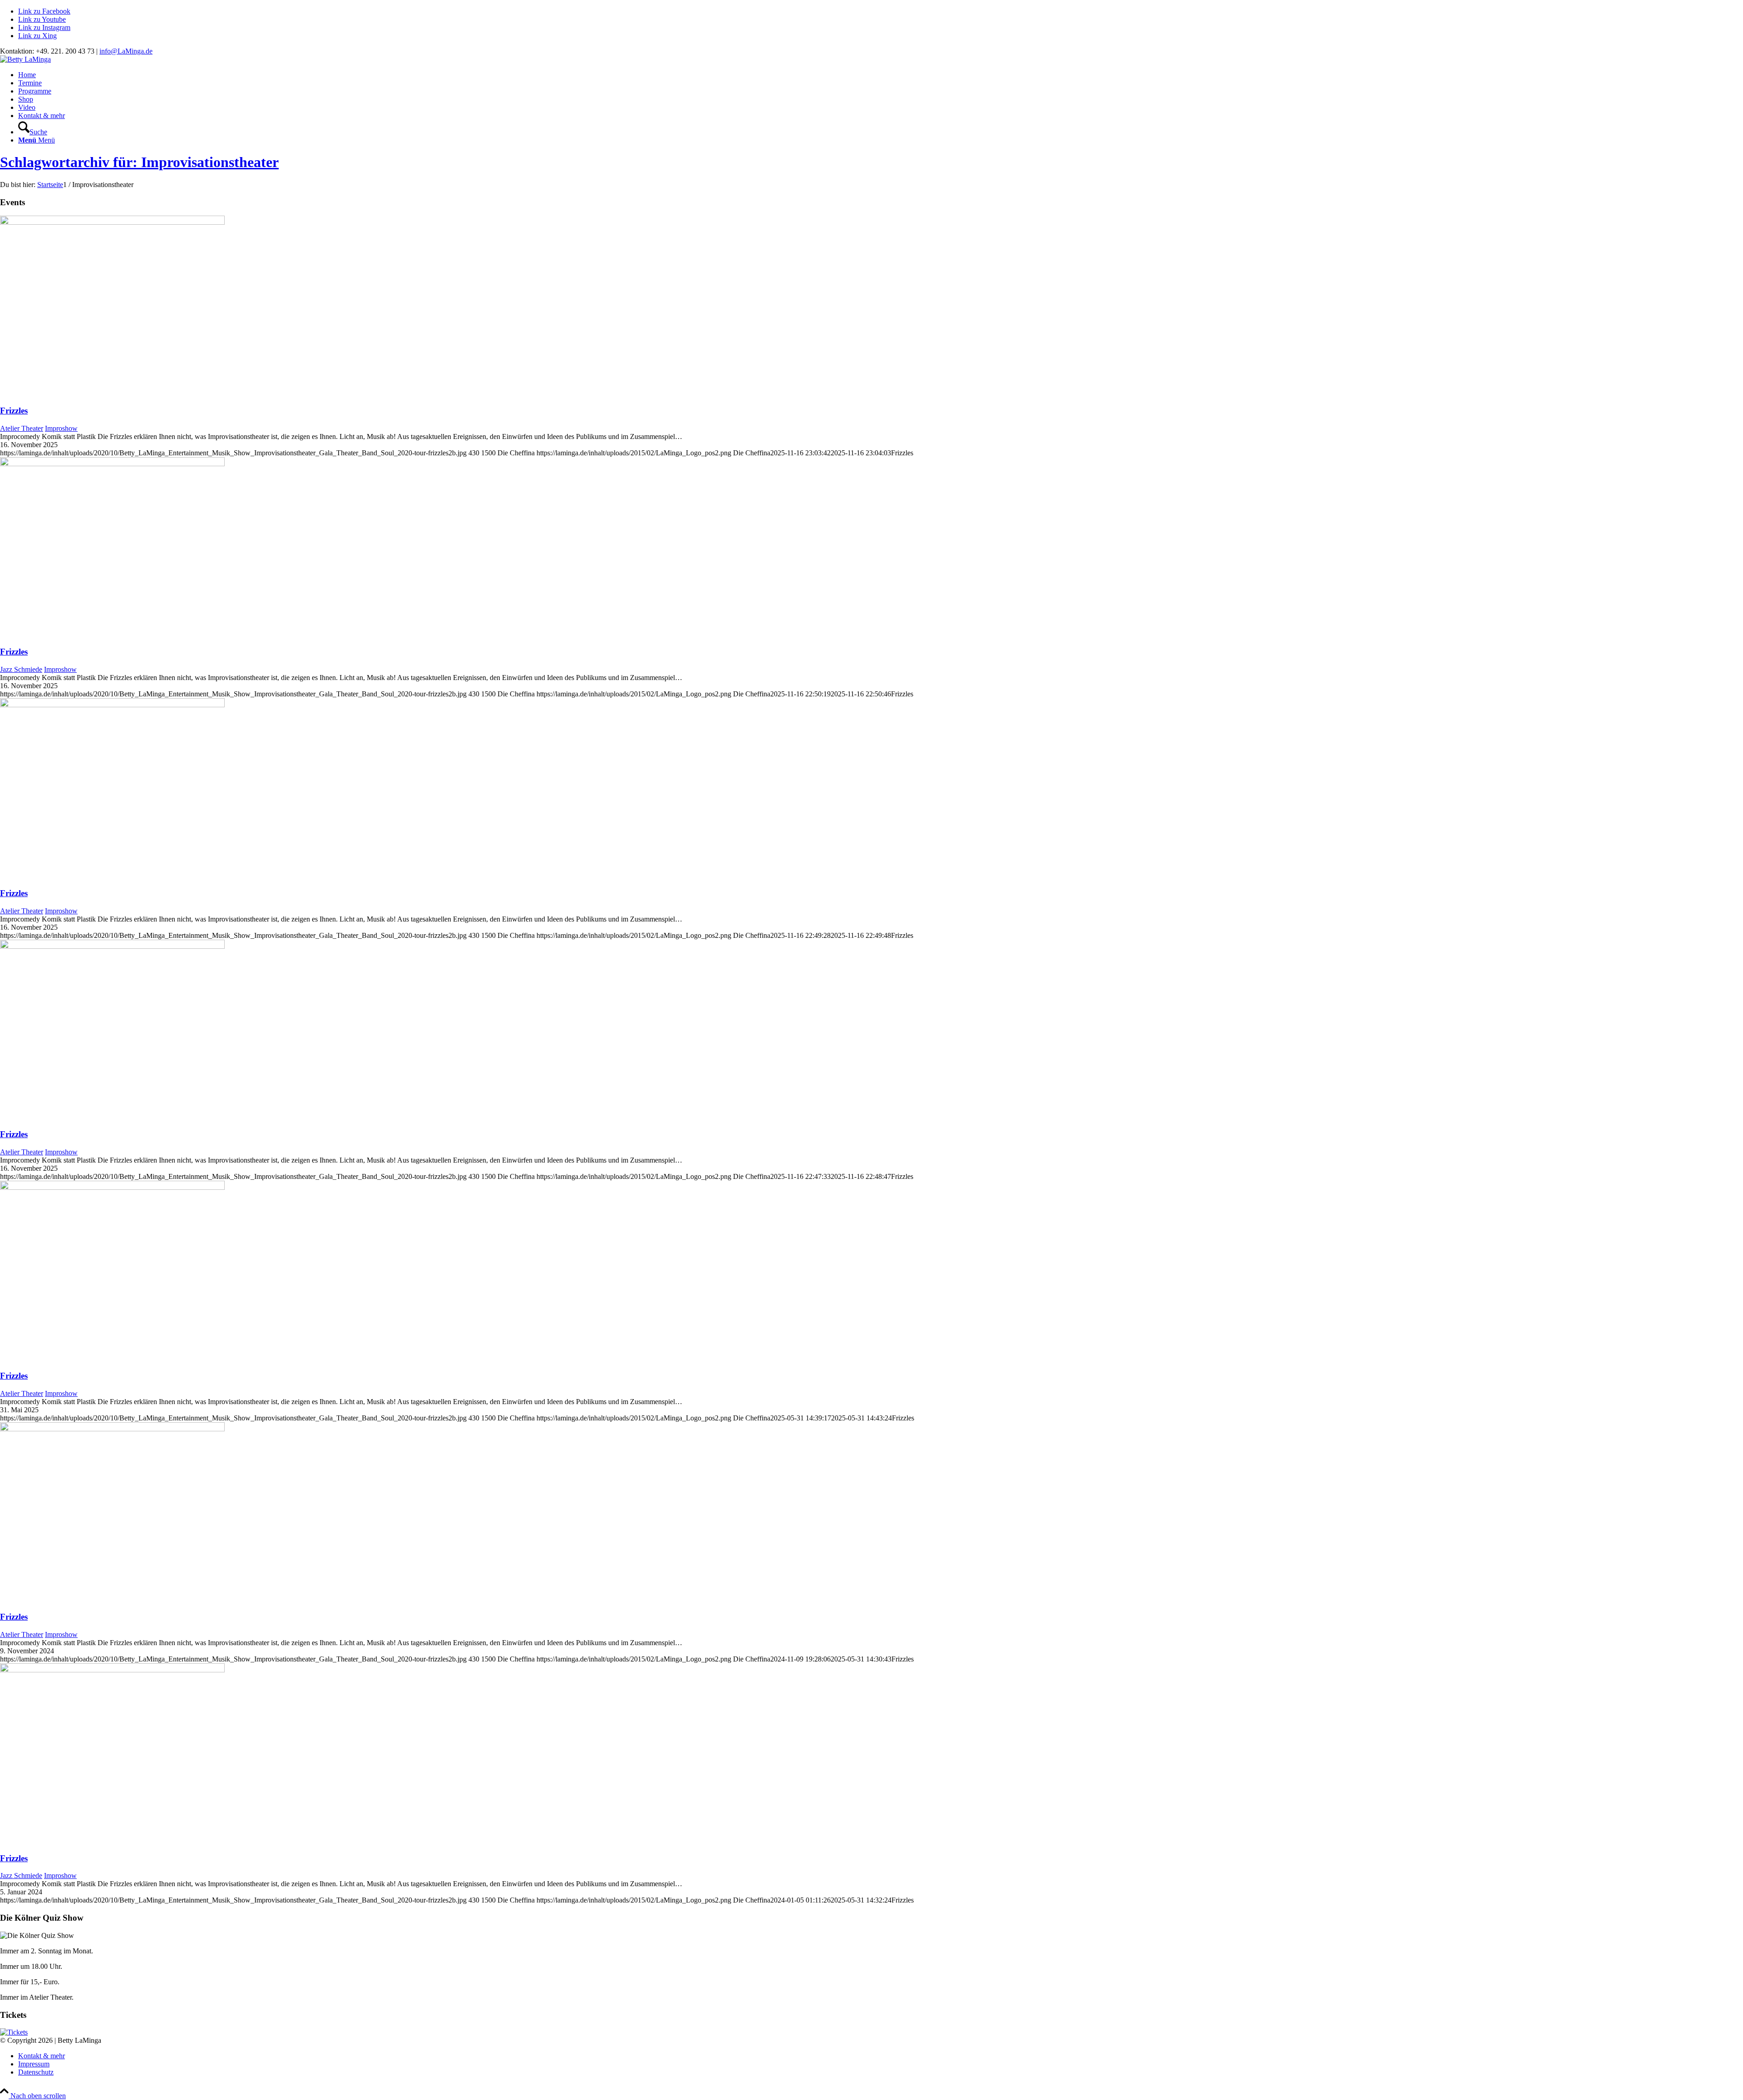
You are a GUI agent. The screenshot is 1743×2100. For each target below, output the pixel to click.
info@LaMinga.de (126, 51)
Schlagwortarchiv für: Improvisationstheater (139, 162)
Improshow (61, 428)
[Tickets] (14, 2032)
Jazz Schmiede (21, 669)
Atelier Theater (22, 428)
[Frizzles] (112, 222)
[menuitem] (881, 75)
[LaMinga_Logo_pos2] (25, 59)
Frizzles (14, 411)
